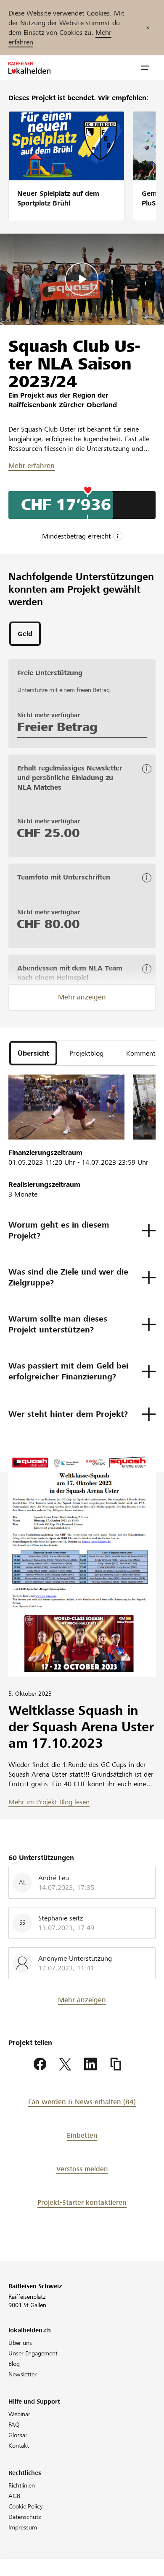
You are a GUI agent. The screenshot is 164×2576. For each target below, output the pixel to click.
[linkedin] (90, 2064)
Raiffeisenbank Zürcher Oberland (63, 405)
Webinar (19, 2414)
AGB (14, 2496)
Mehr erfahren (32, 466)
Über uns (20, 2343)
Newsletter (22, 2374)
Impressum (23, 2527)
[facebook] (40, 2064)
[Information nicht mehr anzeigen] (148, 28)
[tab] (25, 634)
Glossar (18, 2435)
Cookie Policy (26, 2506)
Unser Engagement (33, 2353)
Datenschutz (25, 2517)
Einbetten (82, 2135)
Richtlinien (22, 2485)
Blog (14, 2364)
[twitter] (65, 2064)
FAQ (14, 2425)
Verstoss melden (82, 2169)
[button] (145, 68)
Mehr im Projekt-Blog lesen (49, 1802)
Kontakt (19, 2446)
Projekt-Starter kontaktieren (82, 2203)
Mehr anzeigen (82, 997)
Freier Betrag (57, 727)
